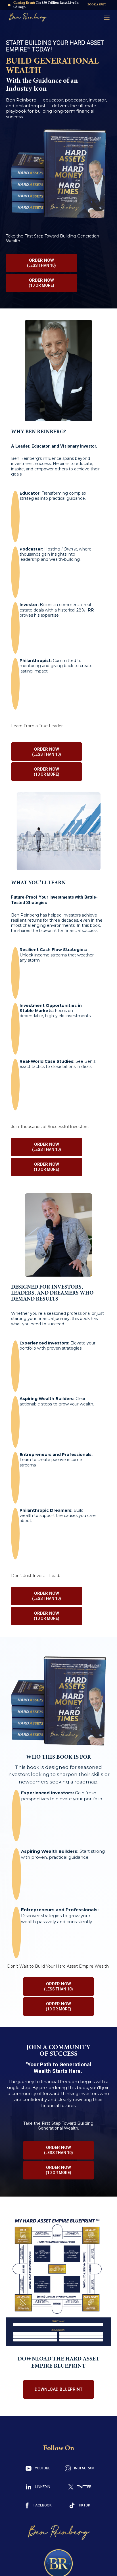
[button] (107, 17)
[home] (26, 17)
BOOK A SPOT (97, 5)
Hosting (48, 549)
